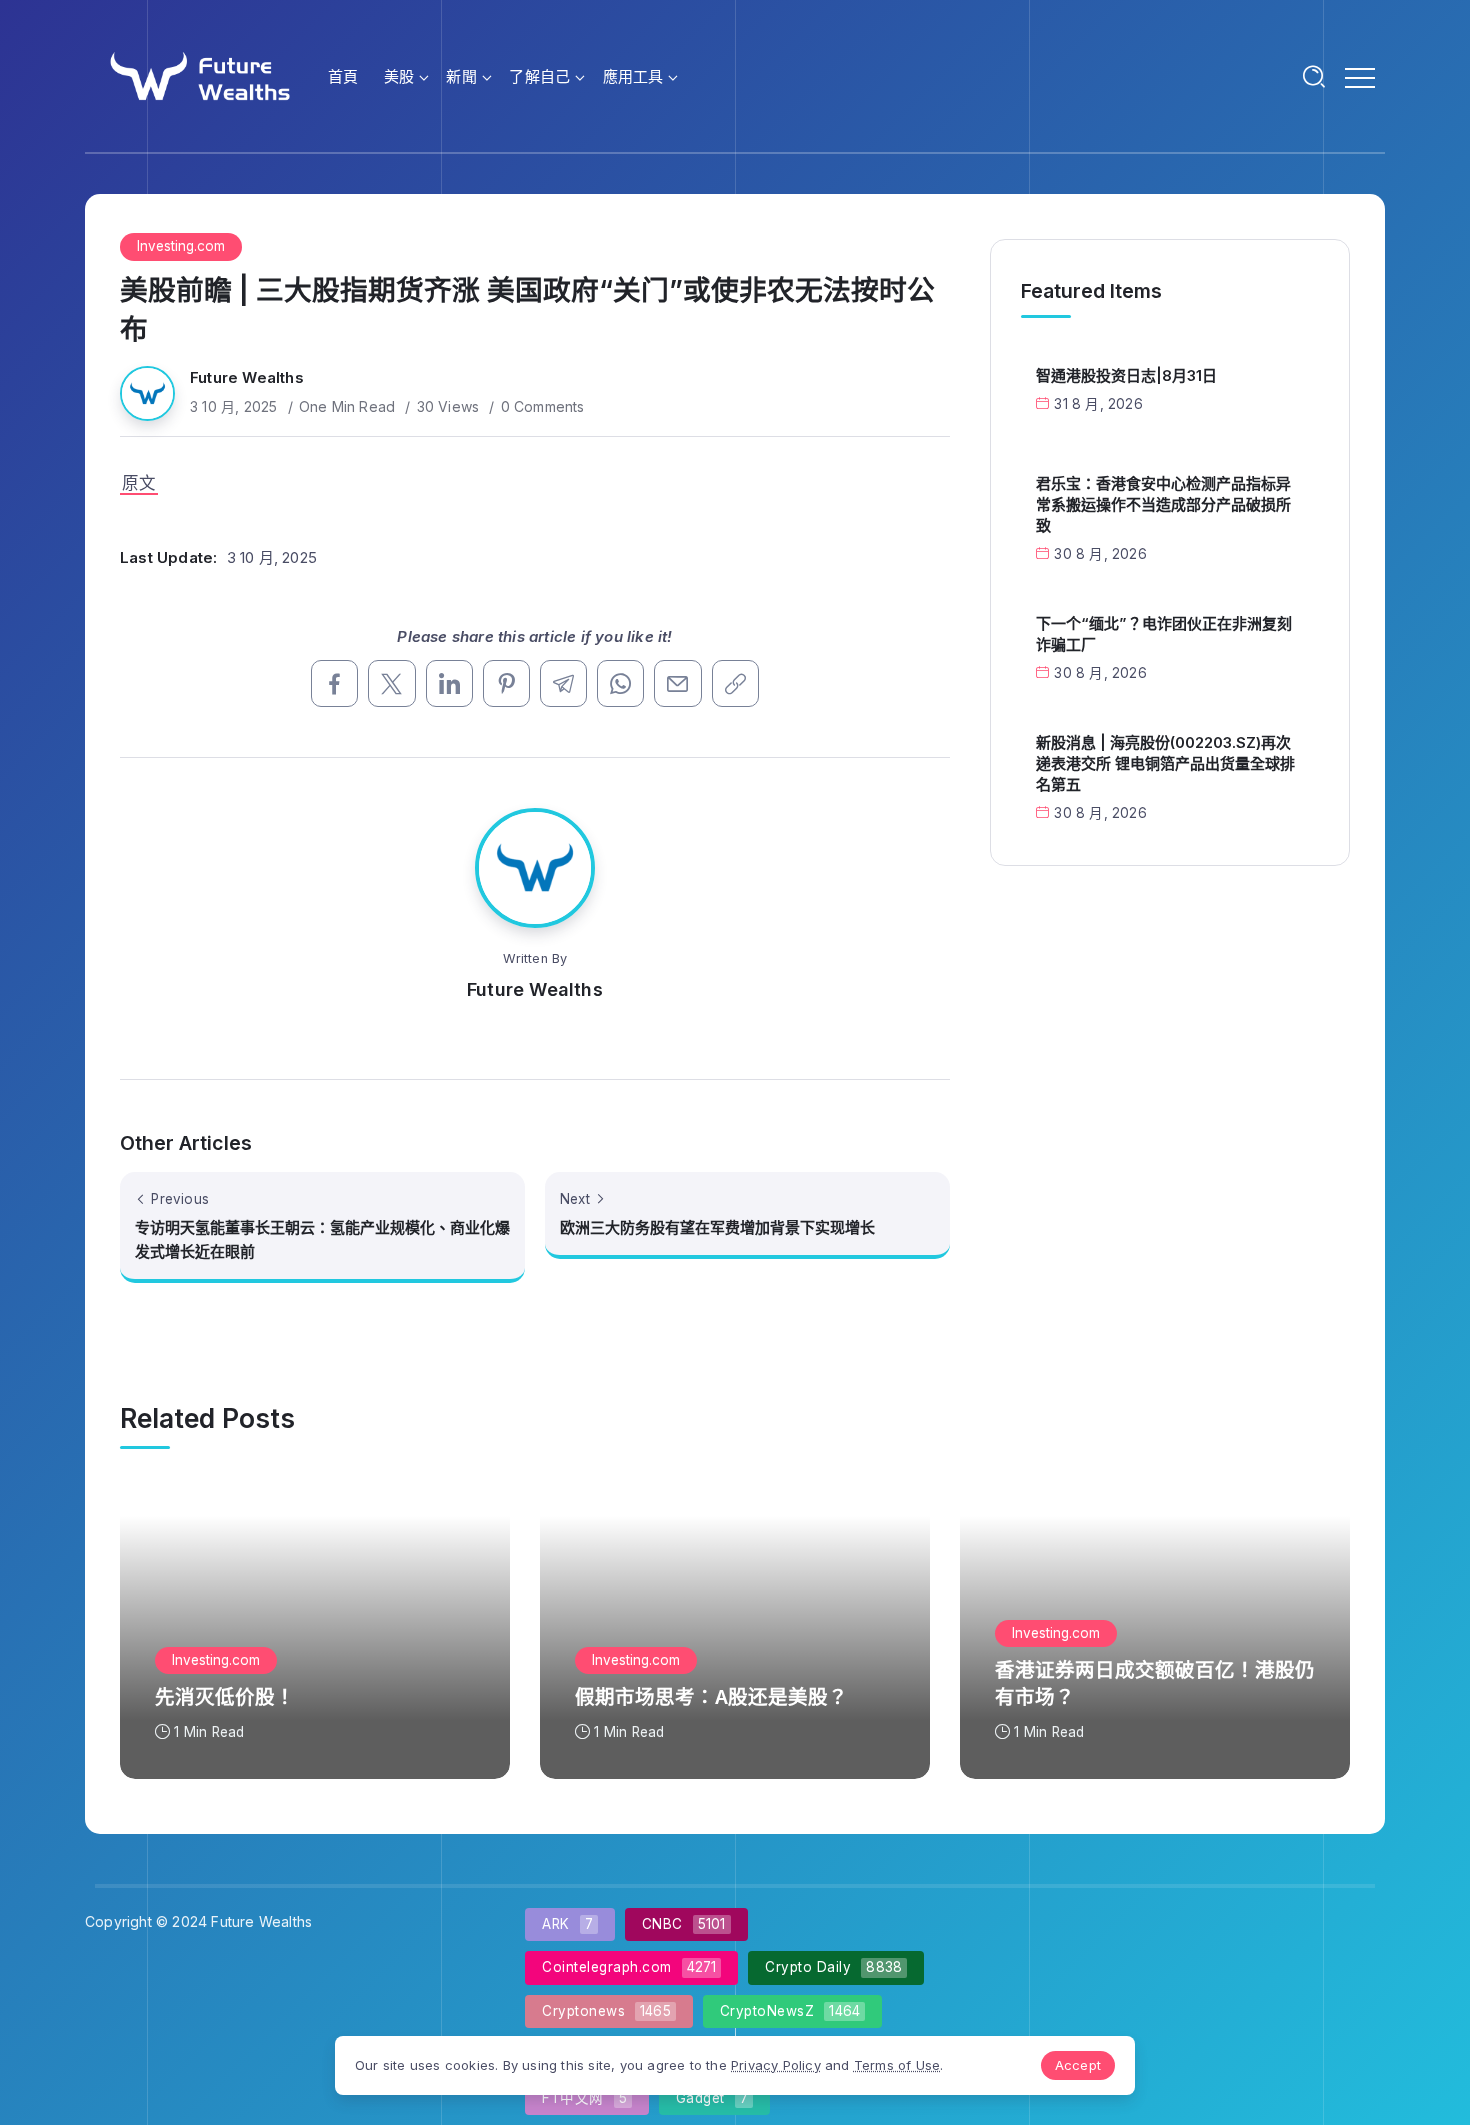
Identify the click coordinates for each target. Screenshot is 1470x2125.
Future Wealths (247, 377)
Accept (1078, 2065)
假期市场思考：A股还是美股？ (711, 1697)
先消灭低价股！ (225, 1697)
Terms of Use (897, 2065)
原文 (139, 483)
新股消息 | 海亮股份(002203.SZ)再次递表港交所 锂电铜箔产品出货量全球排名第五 (1165, 763)
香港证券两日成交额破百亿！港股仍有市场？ (1155, 1683)
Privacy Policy (776, 2065)
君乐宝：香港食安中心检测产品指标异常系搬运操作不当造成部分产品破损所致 (1163, 504)
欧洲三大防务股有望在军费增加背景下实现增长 (717, 1227)
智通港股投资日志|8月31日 (1126, 375)
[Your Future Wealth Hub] (198, 74)
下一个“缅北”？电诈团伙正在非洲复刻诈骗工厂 (1164, 634)
